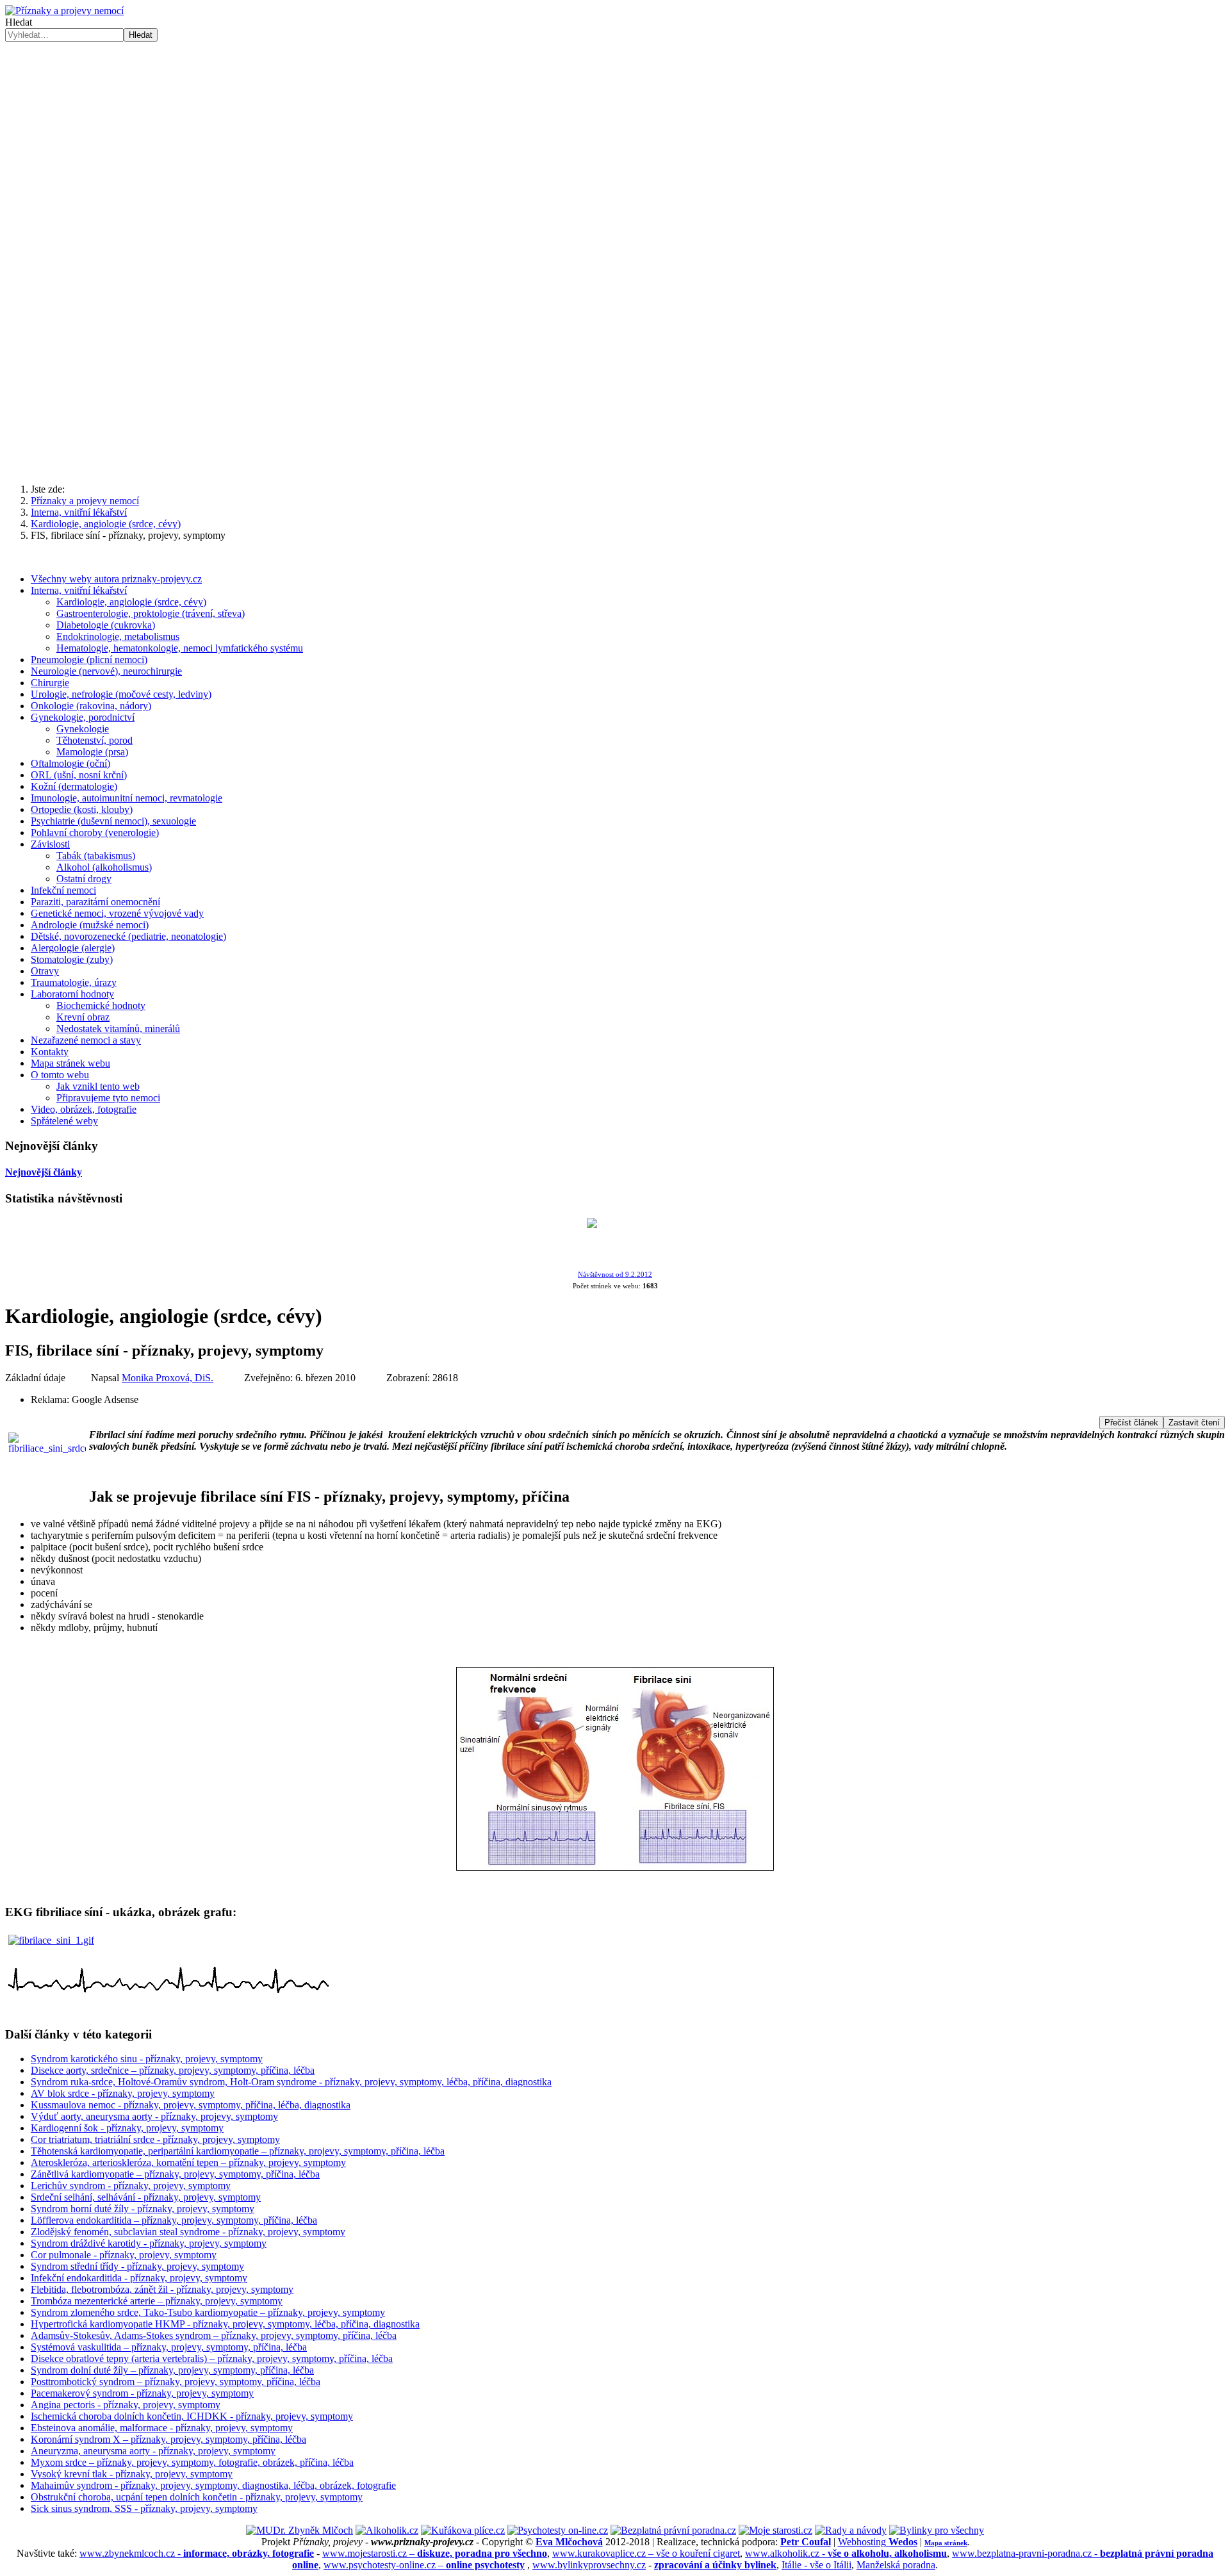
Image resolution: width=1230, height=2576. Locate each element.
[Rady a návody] (851, 2530)
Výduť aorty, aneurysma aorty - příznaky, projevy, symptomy (154, 2116)
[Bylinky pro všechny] (937, 2530)
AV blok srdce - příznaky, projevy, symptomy (123, 2093)
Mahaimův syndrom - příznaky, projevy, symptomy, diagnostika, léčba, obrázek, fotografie (213, 2485)
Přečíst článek (1131, 1423)
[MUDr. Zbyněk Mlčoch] (299, 2530)
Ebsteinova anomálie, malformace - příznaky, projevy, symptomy (162, 2428)
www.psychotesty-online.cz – (424, 2565)
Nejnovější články (44, 1172)
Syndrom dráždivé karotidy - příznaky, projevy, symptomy (149, 2243)
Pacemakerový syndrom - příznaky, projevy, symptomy (142, 2393)
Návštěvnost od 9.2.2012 (615, 1275)
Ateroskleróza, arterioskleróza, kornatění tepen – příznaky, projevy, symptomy (188, 2162)
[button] (615, 443)
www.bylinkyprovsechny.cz (589, 2565)
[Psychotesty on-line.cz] (558, 2530)
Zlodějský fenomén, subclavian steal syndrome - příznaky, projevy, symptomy (188, 2232)
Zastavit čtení (1194, 1423)
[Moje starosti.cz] (775, 2530)
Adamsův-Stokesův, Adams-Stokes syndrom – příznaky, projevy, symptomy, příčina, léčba (214, 2335)
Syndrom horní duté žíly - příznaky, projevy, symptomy (143, 2209)
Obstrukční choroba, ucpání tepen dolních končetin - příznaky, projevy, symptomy (197, 2497)
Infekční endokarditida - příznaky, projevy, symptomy (139, 2278)
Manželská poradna (896, 2565)
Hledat (19, 22)
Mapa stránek (946, 2543)
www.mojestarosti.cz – (435, 2553)
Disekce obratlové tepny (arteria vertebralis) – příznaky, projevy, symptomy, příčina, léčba (212, 2359)
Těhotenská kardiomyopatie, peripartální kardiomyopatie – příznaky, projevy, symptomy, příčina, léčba (238, 2151)
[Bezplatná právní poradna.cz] (673, 2530)
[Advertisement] (615, 138)
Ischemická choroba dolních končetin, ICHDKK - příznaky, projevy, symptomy (192, 2416)
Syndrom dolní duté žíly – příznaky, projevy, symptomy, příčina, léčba (172, 2370)
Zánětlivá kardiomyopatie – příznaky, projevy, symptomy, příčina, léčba (175, 2174)
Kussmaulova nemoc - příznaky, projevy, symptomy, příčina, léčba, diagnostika (191, 2105)
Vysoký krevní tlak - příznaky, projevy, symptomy (132, 2474)
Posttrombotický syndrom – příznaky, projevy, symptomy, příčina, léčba (176, 2382)
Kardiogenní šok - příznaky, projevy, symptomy (127, 2128)
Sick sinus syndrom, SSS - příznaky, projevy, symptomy (144, 2508)
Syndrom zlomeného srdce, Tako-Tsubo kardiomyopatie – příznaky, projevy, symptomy (208, 2312)
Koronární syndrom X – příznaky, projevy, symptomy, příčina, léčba (168, 2439)
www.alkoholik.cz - (846, 2553)
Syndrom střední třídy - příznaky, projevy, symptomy (137, 2266)
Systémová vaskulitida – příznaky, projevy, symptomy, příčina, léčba (169, 2347)
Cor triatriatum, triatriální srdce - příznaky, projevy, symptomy (155, 2139)
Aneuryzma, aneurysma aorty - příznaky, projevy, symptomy (153, 2451)
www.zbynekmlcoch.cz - (197, 2553)
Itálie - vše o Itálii (816, 2565)
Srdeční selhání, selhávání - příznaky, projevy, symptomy (146, 2197)
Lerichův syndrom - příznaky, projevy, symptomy (131, 2186)
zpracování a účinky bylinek (715, 2565)
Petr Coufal (806, 2542)
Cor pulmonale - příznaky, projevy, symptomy (124, 2255)
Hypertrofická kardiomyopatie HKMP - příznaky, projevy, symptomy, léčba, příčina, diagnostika (225, 2324)
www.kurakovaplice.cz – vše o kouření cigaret (646, 2553)
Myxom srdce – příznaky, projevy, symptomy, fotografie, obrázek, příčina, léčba (192, 2462)
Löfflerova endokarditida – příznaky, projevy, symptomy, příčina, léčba (174, 2220)
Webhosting (878, 2542)
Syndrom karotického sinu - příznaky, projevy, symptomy (147, 2059)
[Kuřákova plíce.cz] (463, 2530)
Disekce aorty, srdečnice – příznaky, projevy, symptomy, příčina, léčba (173, 2070)
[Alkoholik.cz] (387, 2530)
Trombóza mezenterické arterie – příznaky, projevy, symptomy (157, 2301)
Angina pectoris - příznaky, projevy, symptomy (126, 2405)
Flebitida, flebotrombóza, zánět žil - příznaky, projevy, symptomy (162, 2289)
